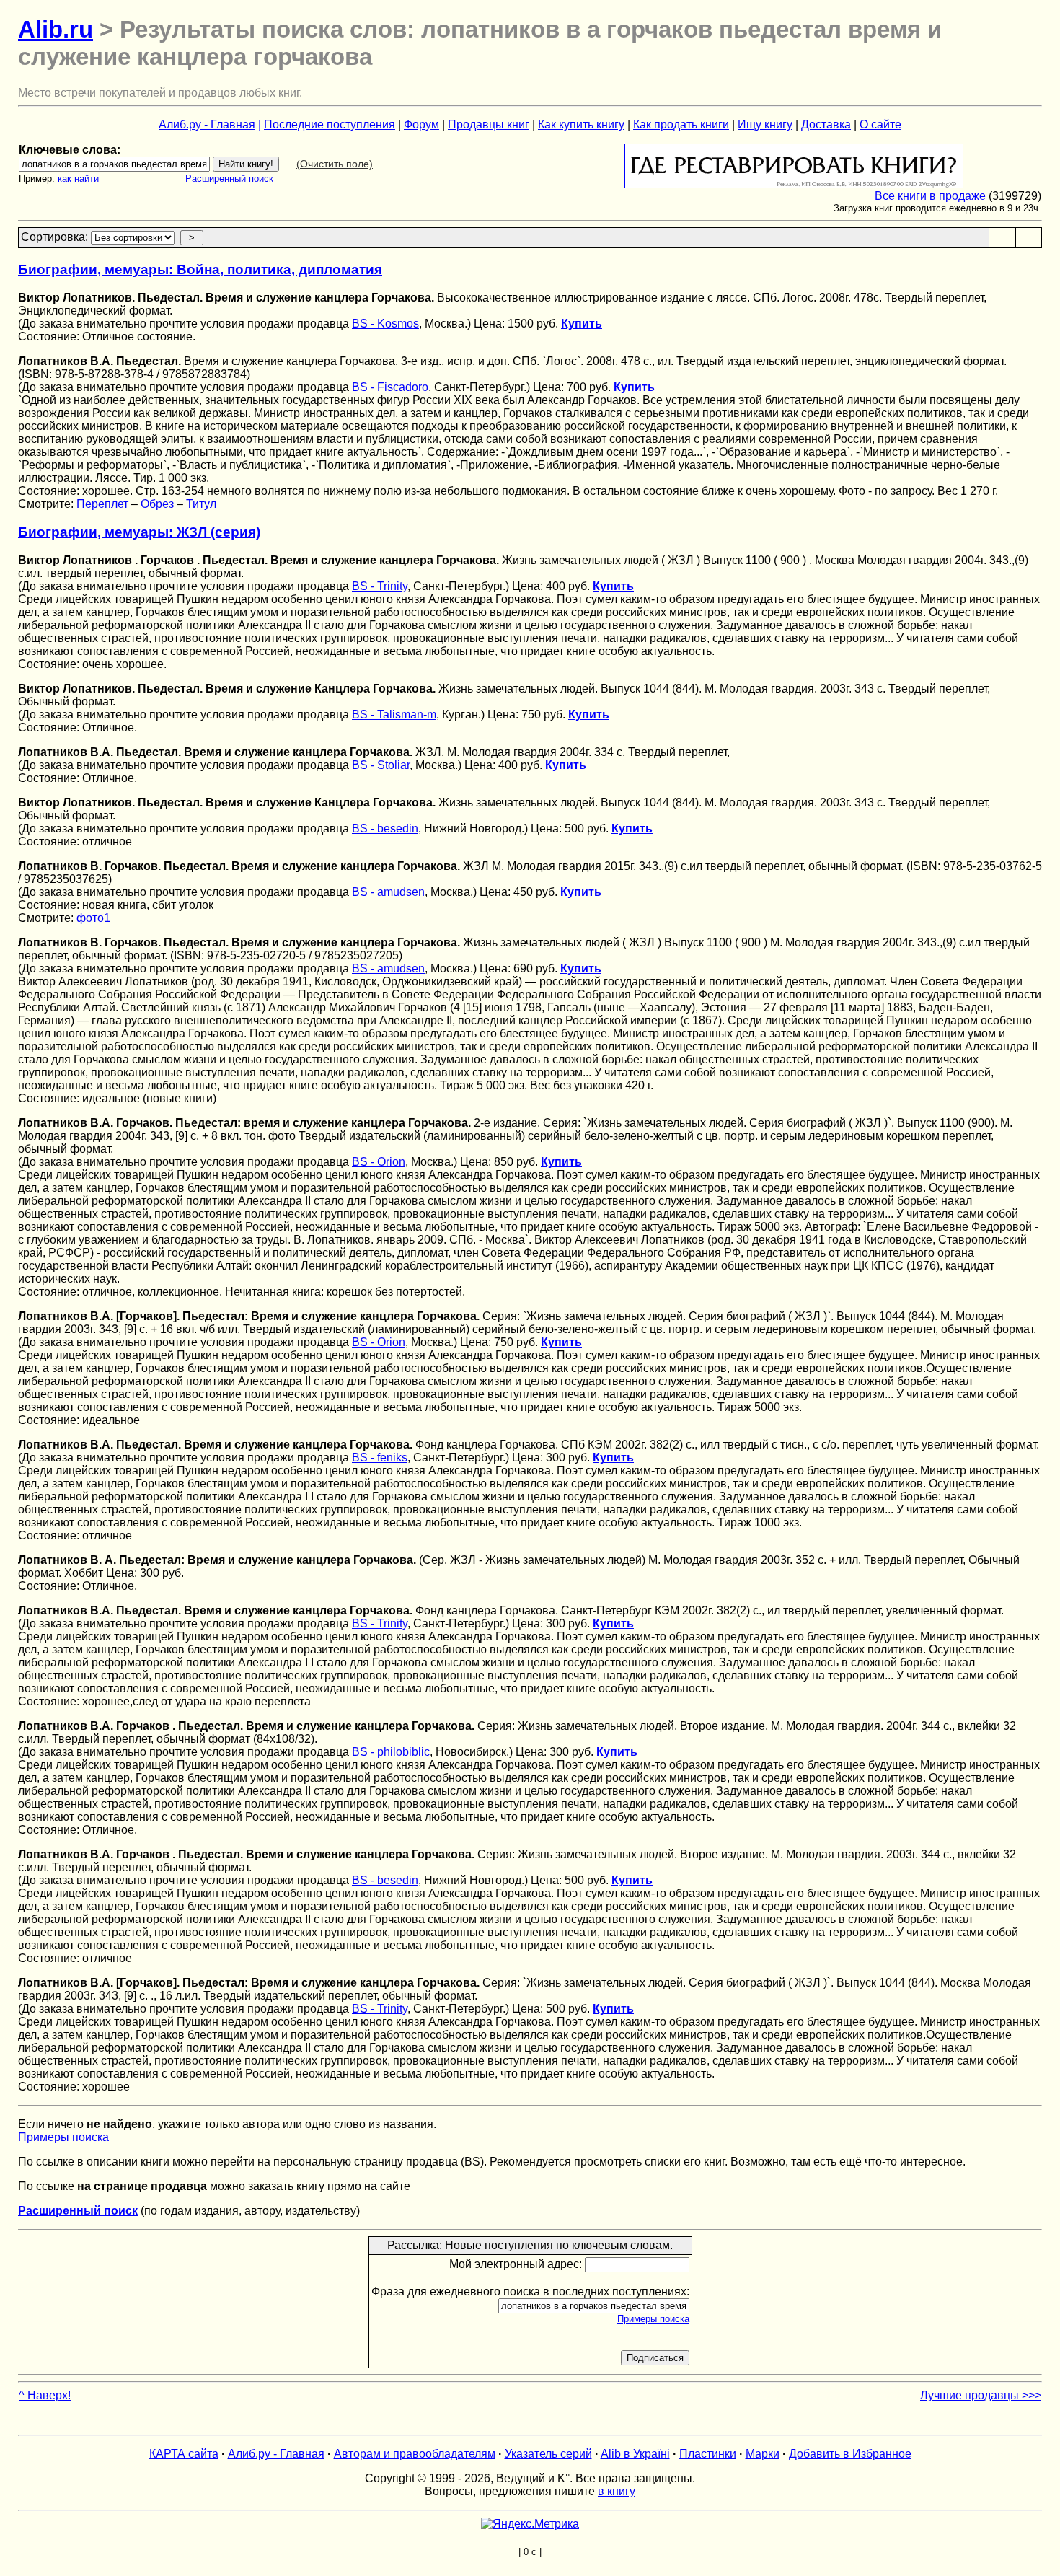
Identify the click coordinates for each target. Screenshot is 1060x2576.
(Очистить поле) (335, 164)
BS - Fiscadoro (390, 387)
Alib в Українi (635, 2454)
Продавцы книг (489, 124)
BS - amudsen (388, 892)
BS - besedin (385, 828)
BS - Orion (379, 1162)
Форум (421, 124)
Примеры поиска (63, 2137)
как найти (78, 179)
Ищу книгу (765, 124)
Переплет (102, 504)
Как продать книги (681, 124)
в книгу (617, 2491)
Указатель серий (548, 2454)
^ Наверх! (45, 2395)
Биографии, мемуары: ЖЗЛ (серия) (139, 532)
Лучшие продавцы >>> (981, 2395)
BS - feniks (380, 1458)
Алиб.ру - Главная (207, 124)
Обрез (157, 504)
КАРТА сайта (184, 2454)
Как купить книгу (581, 124)
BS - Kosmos (385, 324)
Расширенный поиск (229, 179)
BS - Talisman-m (394, 715)
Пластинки (708, 2454)
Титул (201, 504)
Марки (763, 2454)
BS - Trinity (380, 586)
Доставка (826, 124)
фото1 (93, 918)
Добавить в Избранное (850, 2454)
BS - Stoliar (381, 765)
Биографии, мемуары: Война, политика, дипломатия (200, 269)
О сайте (880, 124)
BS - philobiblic (391, 1752)
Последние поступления (330, 124)
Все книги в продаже (930, 196)
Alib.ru (56, 29)
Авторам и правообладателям (415, 2454)
